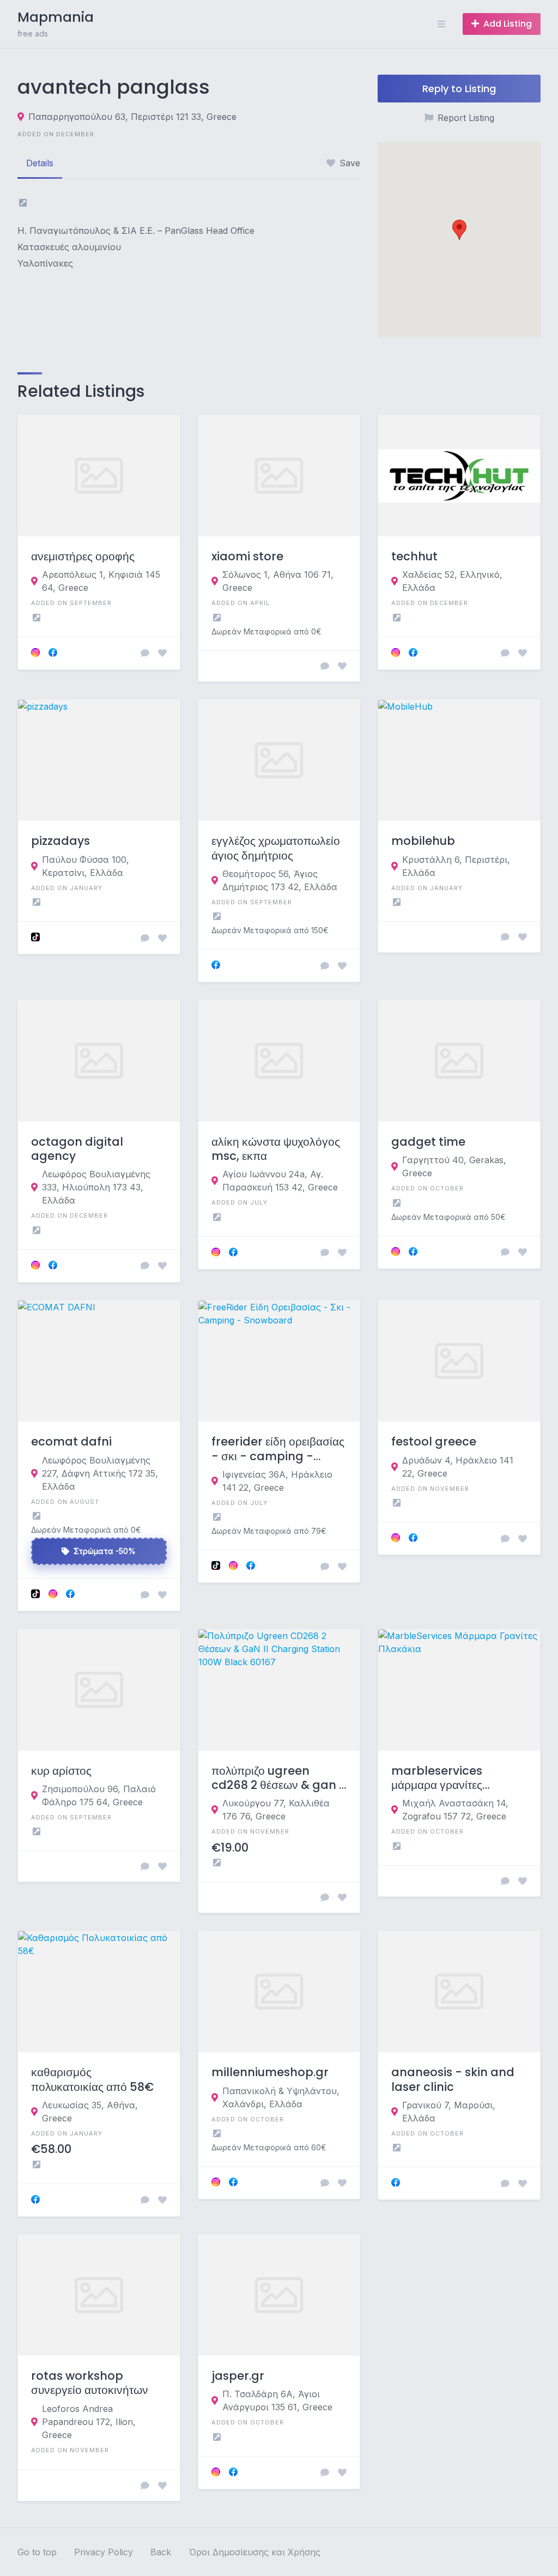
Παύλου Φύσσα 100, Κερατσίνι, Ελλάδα (86, 866)
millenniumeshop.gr (270, 2072)
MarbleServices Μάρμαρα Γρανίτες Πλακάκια (437, 1778)
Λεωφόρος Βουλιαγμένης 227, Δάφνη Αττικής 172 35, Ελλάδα (100, 1473)
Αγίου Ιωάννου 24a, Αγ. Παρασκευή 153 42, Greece (280, 1181)
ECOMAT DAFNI (71, 1442)
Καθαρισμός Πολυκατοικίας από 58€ (92, 2080)
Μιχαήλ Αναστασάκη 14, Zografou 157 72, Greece (455, 1810)
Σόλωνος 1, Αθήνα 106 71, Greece (278, 581)
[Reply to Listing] (145, 653)
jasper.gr (238, 2376)
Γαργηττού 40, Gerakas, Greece (454, 1166)
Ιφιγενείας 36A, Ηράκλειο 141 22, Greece (277, 1481)
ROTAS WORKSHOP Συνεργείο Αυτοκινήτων (90, 2383)
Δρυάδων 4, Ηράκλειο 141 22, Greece (458, 1467)
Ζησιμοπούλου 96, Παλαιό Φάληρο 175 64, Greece (99, 1795)
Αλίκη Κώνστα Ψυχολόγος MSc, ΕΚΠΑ (276, 1149)
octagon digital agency (77, 1149)
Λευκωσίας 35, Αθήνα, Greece (90, 2112)
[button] (459, 230)
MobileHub (423, 841)
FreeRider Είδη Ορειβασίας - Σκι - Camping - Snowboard (278, 1449)
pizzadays (60, 841)
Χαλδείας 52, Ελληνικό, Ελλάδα (452, 581)
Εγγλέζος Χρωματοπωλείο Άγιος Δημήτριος (276, 848)
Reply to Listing (459, 89)
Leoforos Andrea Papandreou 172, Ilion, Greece (89, 2422)
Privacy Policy (104, 2552)
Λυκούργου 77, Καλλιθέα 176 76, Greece (276, 1810)
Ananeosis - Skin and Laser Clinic (453, 2080)
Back (161, 2552)
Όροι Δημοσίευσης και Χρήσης (254, 2552)
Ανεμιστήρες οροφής (83, 557)
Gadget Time (428, 1142)
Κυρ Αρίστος (61, 1771)
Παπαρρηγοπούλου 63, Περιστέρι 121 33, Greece (132, 117)
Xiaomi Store (247, 557)
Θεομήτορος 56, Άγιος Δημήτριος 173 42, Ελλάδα (280, 880)
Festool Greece (434, 1442)
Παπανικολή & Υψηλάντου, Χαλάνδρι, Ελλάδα (281, 2097)
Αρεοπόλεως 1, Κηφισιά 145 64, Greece (101, 581)
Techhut (414, 557)
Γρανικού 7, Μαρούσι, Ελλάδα (449, 2112)
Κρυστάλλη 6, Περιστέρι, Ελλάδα (456, 866)
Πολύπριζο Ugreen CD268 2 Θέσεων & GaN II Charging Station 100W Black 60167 (278, 1778)
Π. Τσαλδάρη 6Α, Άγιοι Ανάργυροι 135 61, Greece (277, 2400)
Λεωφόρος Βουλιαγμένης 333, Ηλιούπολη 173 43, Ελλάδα (96, 1187)
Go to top (37, 2552)
